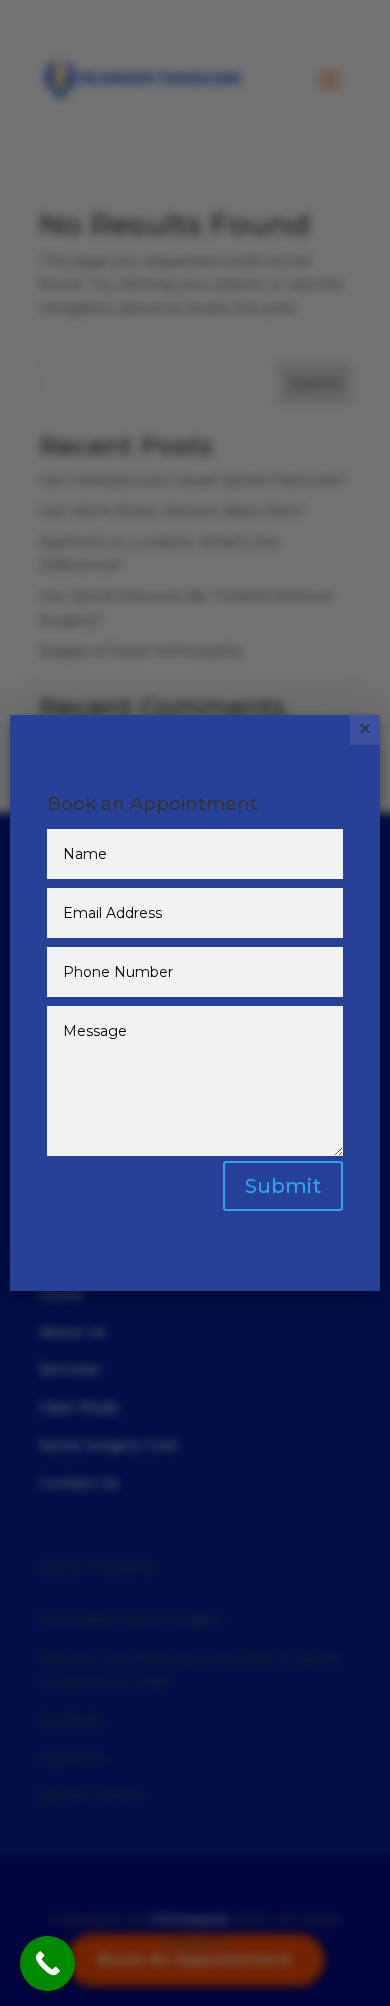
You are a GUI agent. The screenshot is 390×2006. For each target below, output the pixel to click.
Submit (283, 1186)
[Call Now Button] (47, 1963)
